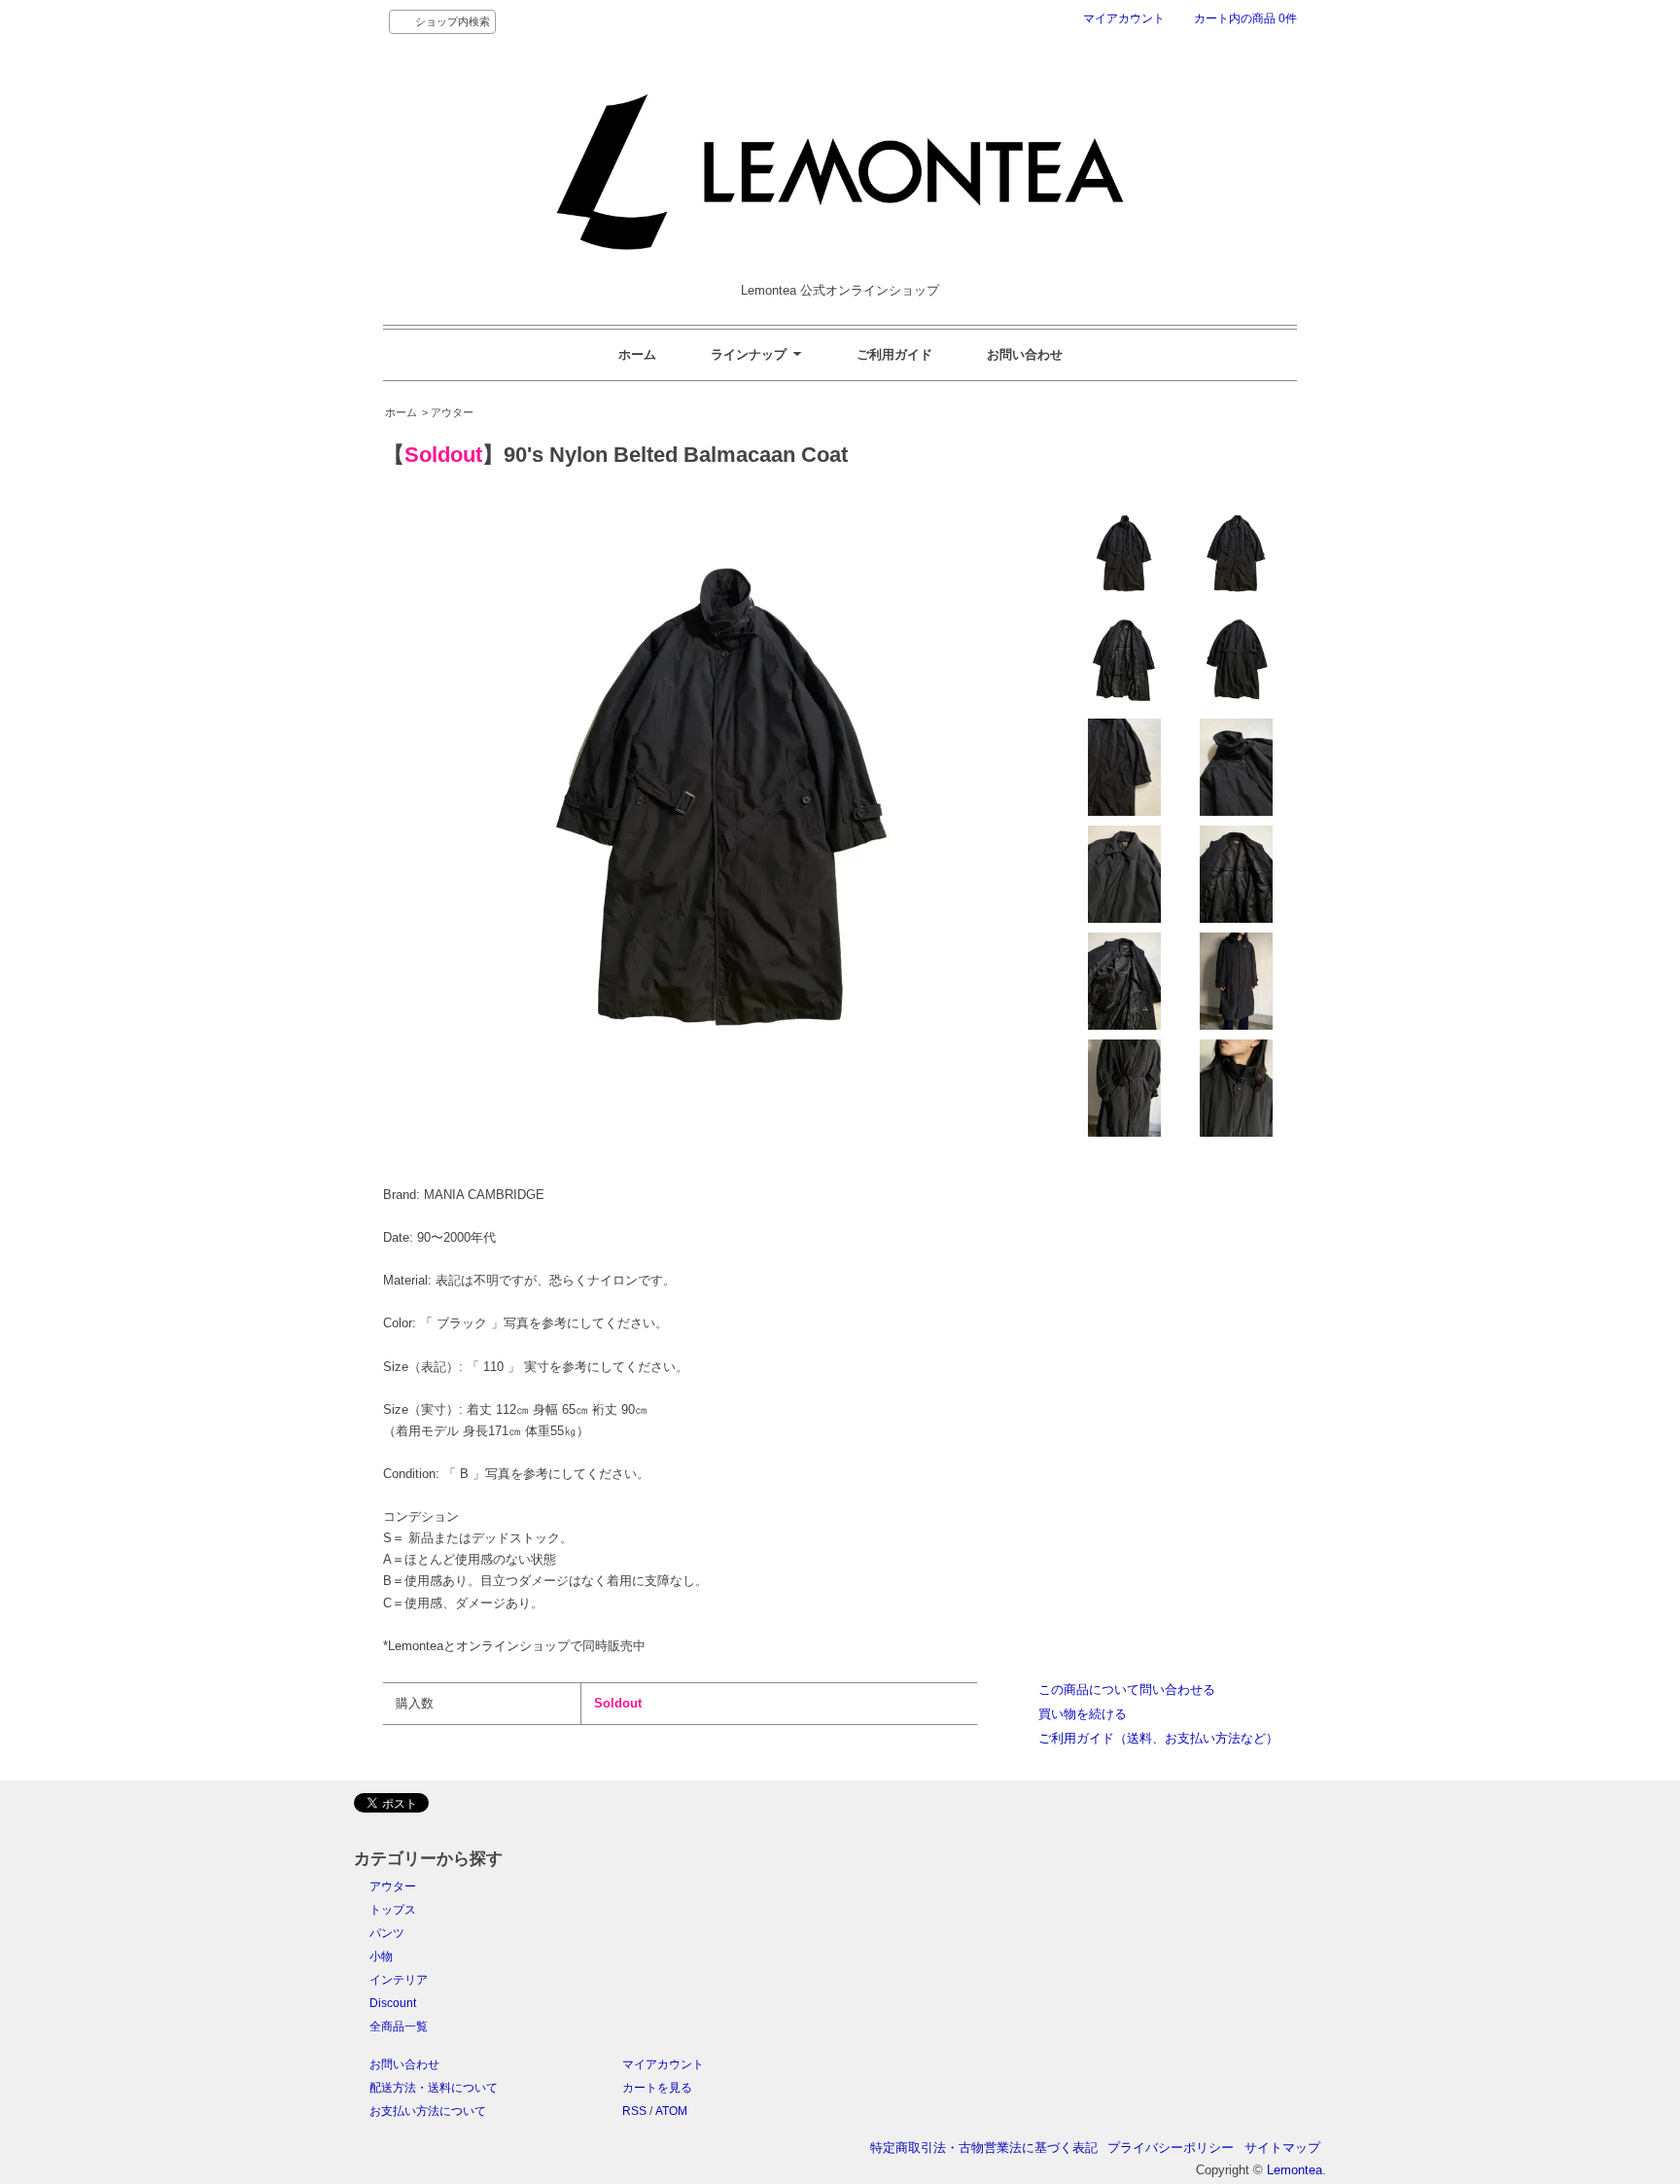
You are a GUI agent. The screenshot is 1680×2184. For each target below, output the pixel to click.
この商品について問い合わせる (1127, 1690)
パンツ (387, 1933)
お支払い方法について (428, 2111)
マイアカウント (1124, 18)
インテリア (399, 1980)
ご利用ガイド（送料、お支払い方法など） (1158, 1738)
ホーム (637, 354)
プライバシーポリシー (1171, 2148)
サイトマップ (1282, 2148)
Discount (393, 2003)
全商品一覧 (399, 2026)
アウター (393, 1886)
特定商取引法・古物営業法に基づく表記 (984, 2148)
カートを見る (657, 2088)
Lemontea (1295, 2170)
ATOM (671, 2111)
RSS (634, 2111)
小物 (381, 1956)
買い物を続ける (1083, 1714)
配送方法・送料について (434, 2088)
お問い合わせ (1025, 354)
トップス (393, 1910)
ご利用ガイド (894, 354)
